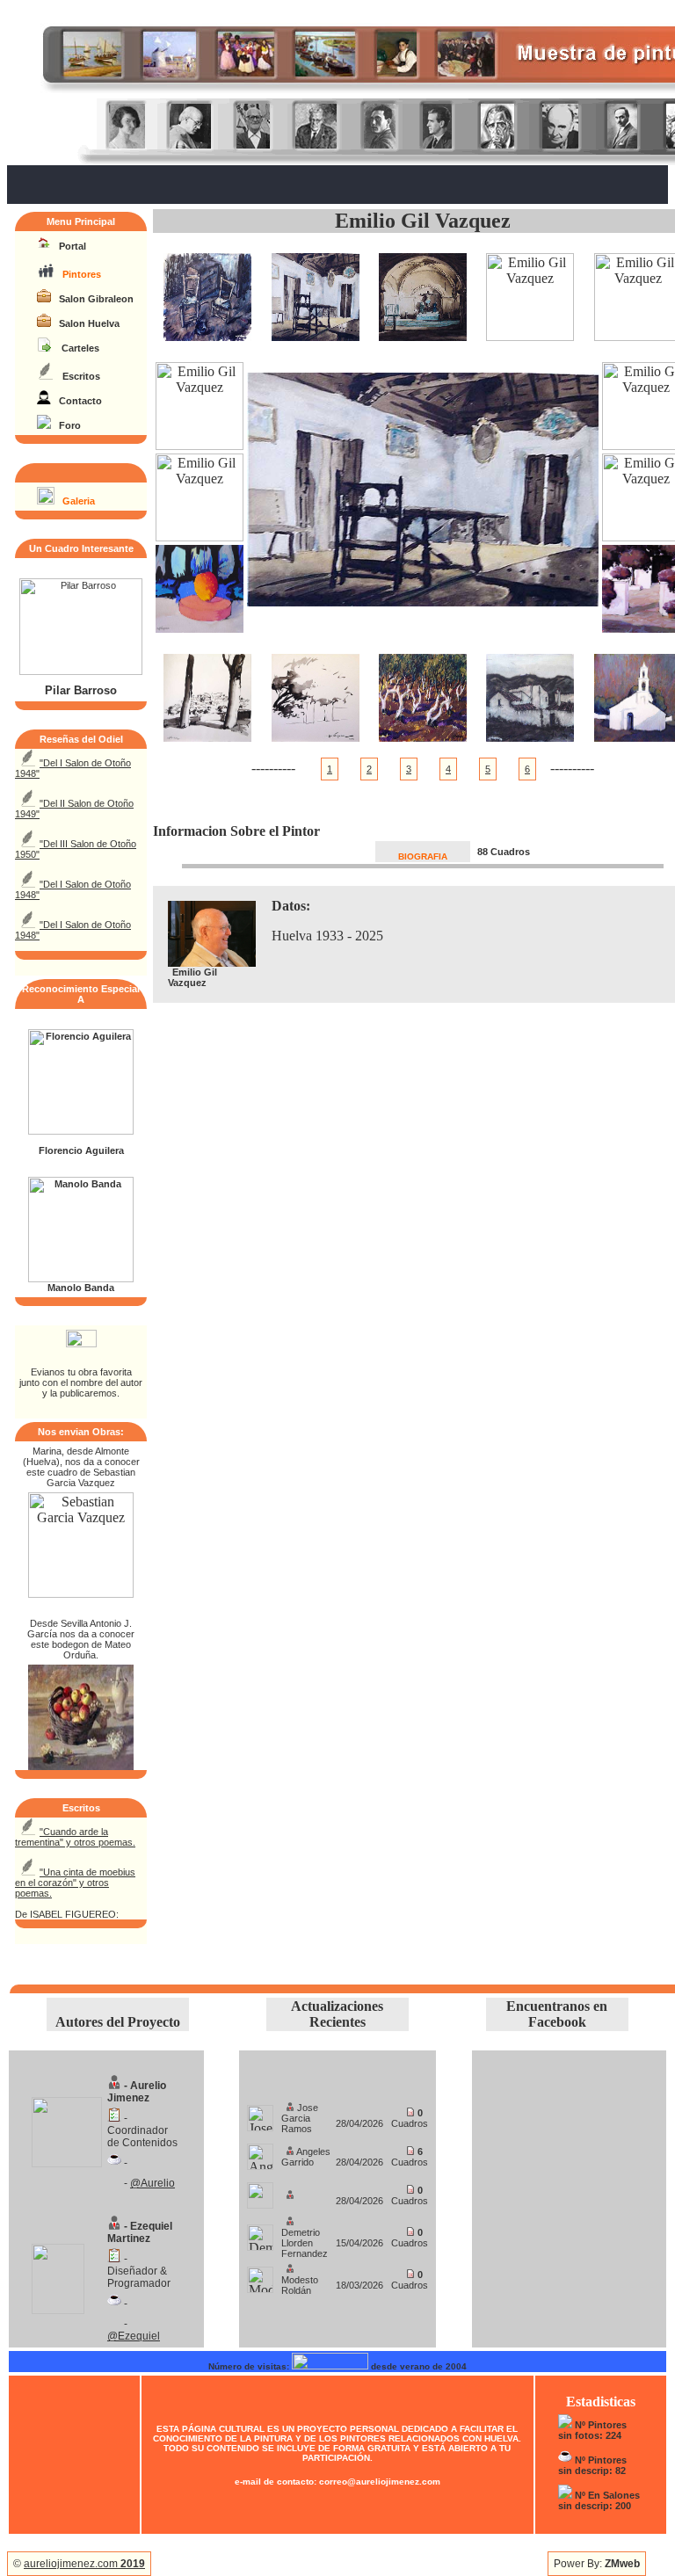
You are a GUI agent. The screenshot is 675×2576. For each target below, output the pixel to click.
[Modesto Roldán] (260, 2275)
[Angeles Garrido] (260, 2152)
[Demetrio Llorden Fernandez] (260, 2233)
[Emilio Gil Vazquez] (207, 336)
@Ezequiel (134, 2336)
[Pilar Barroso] (81, 671)
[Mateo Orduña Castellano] (81, 1765)
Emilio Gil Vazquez (423, 221)
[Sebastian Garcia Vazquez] (81, 1593)
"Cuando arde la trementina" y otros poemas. (75, 1837)
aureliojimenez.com (84, 2564)
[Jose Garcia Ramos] (260, 2113)
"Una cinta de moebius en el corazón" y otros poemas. (75, 1883)
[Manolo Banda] (81, 1279)
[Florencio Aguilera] (81, 1131)
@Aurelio (152, 2183)
